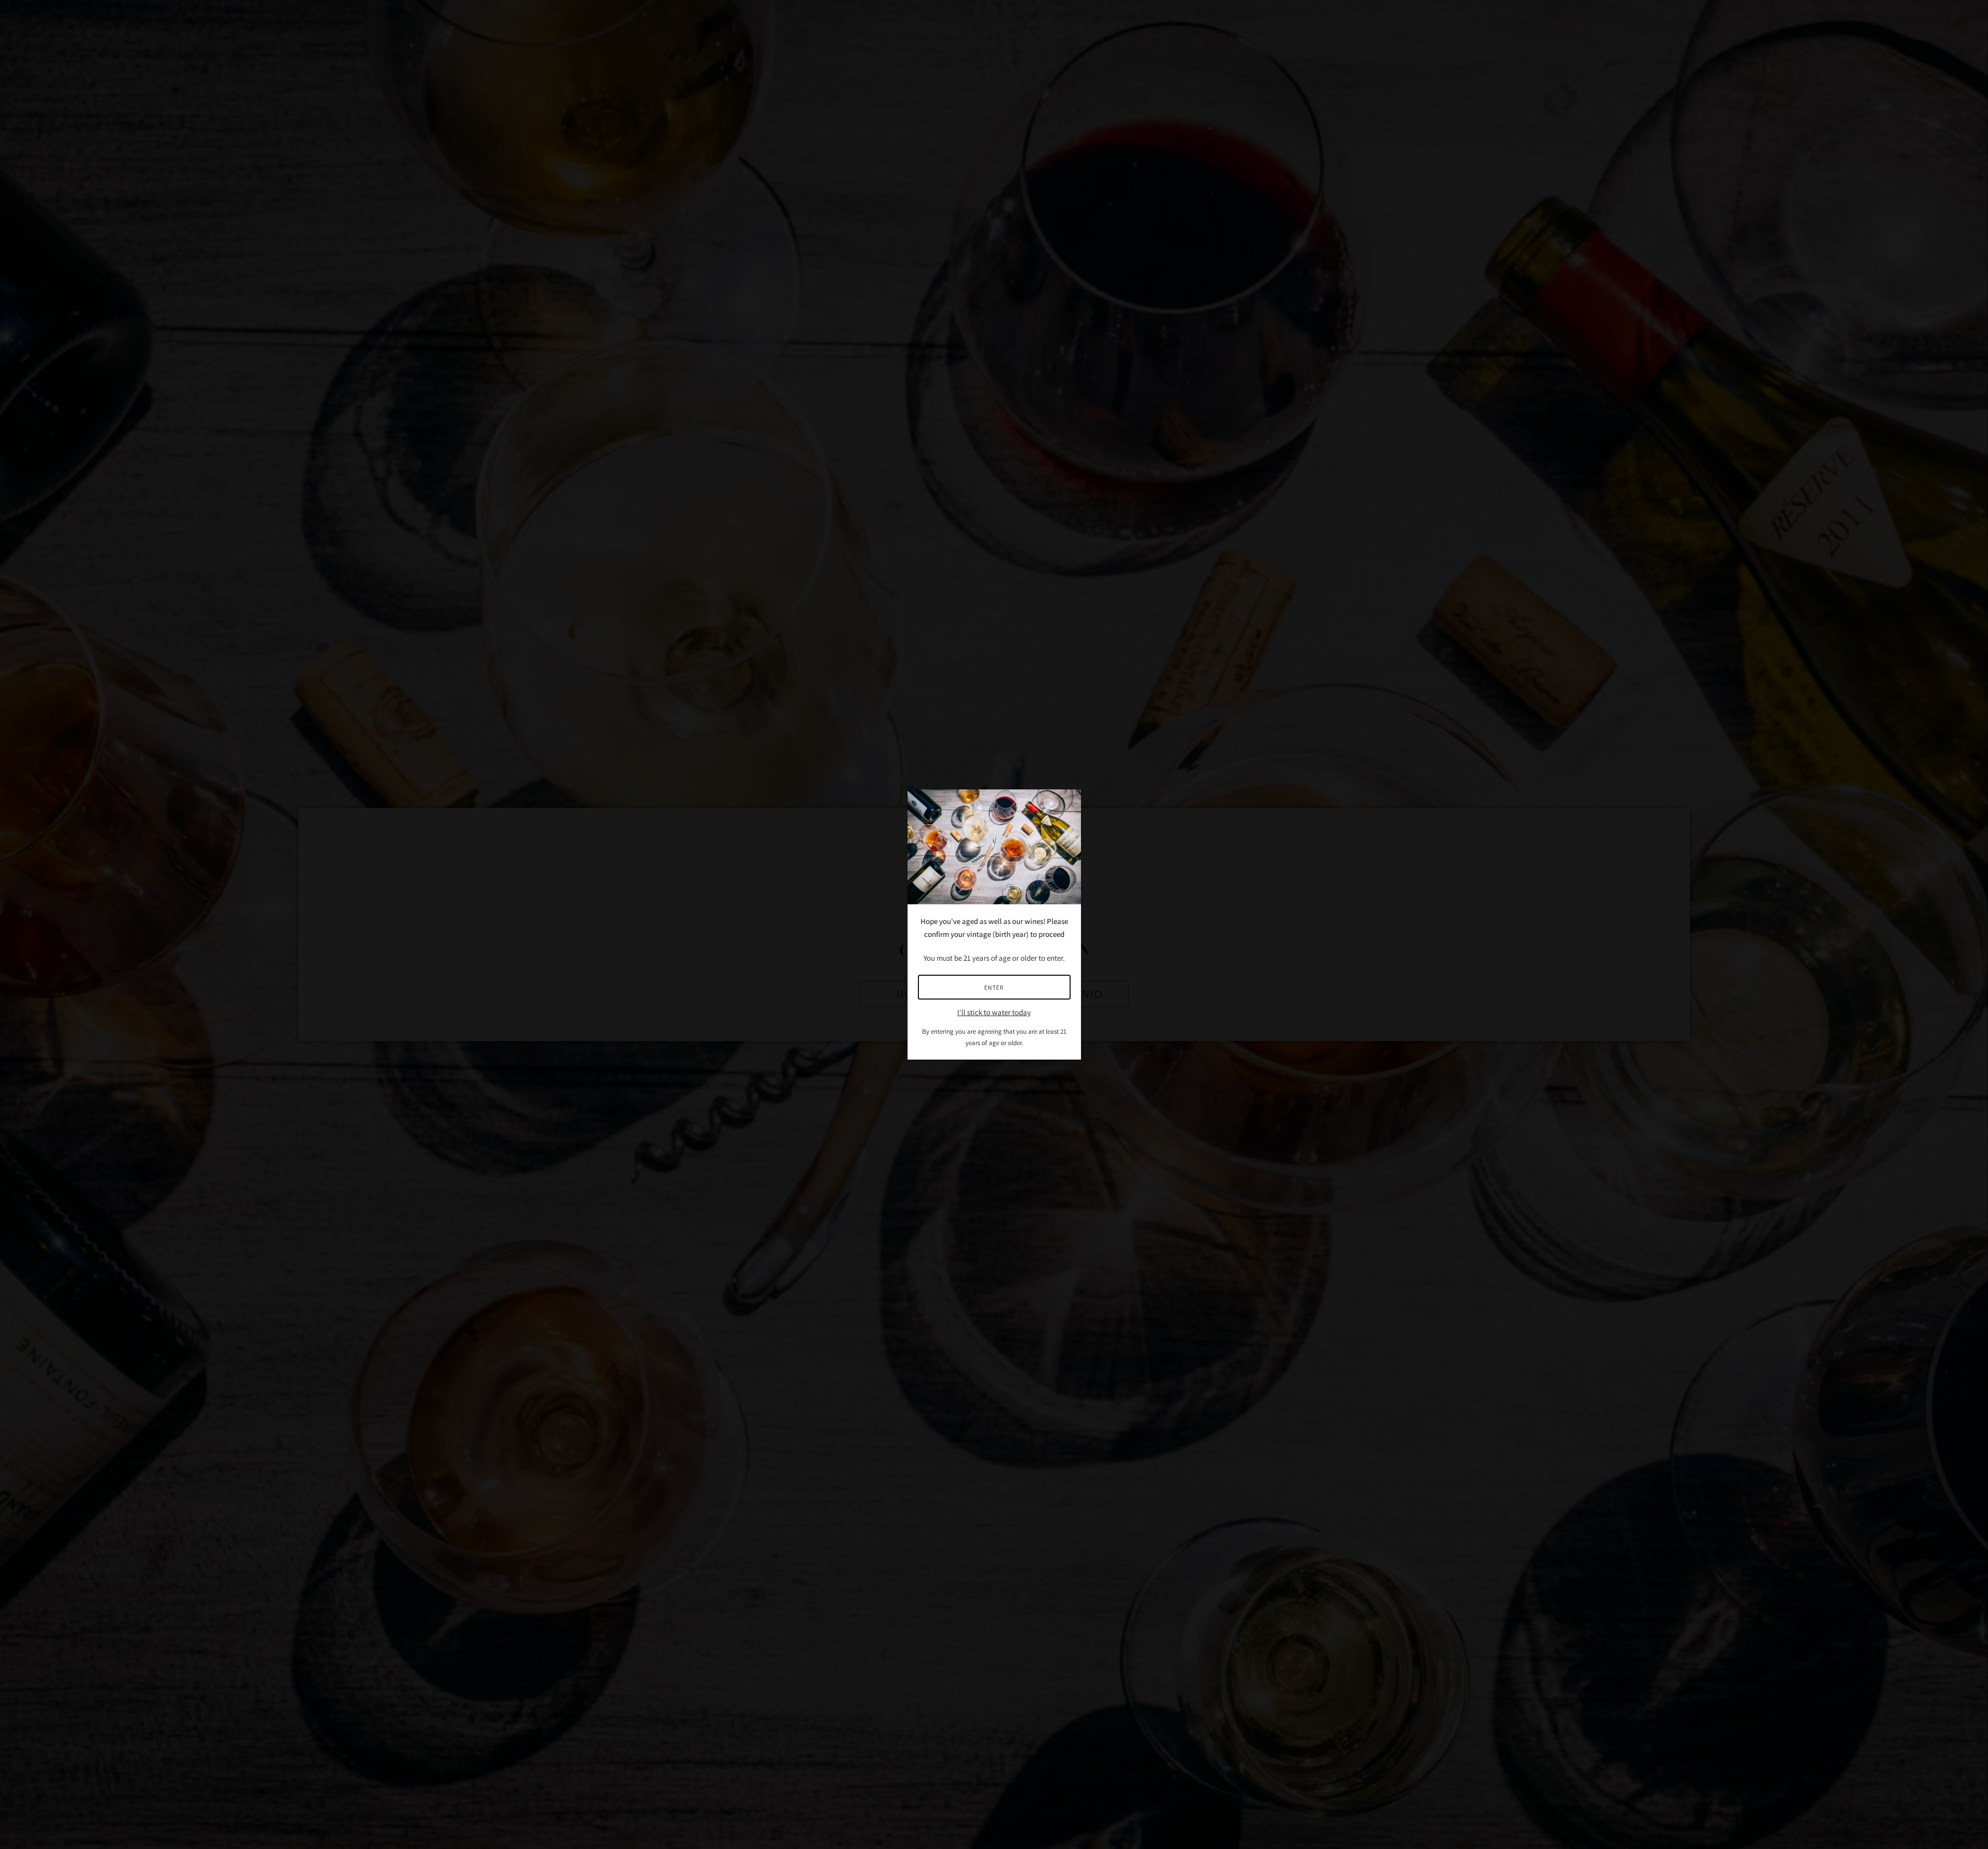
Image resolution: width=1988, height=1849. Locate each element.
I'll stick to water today (994, 1012)
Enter (994, 987)
